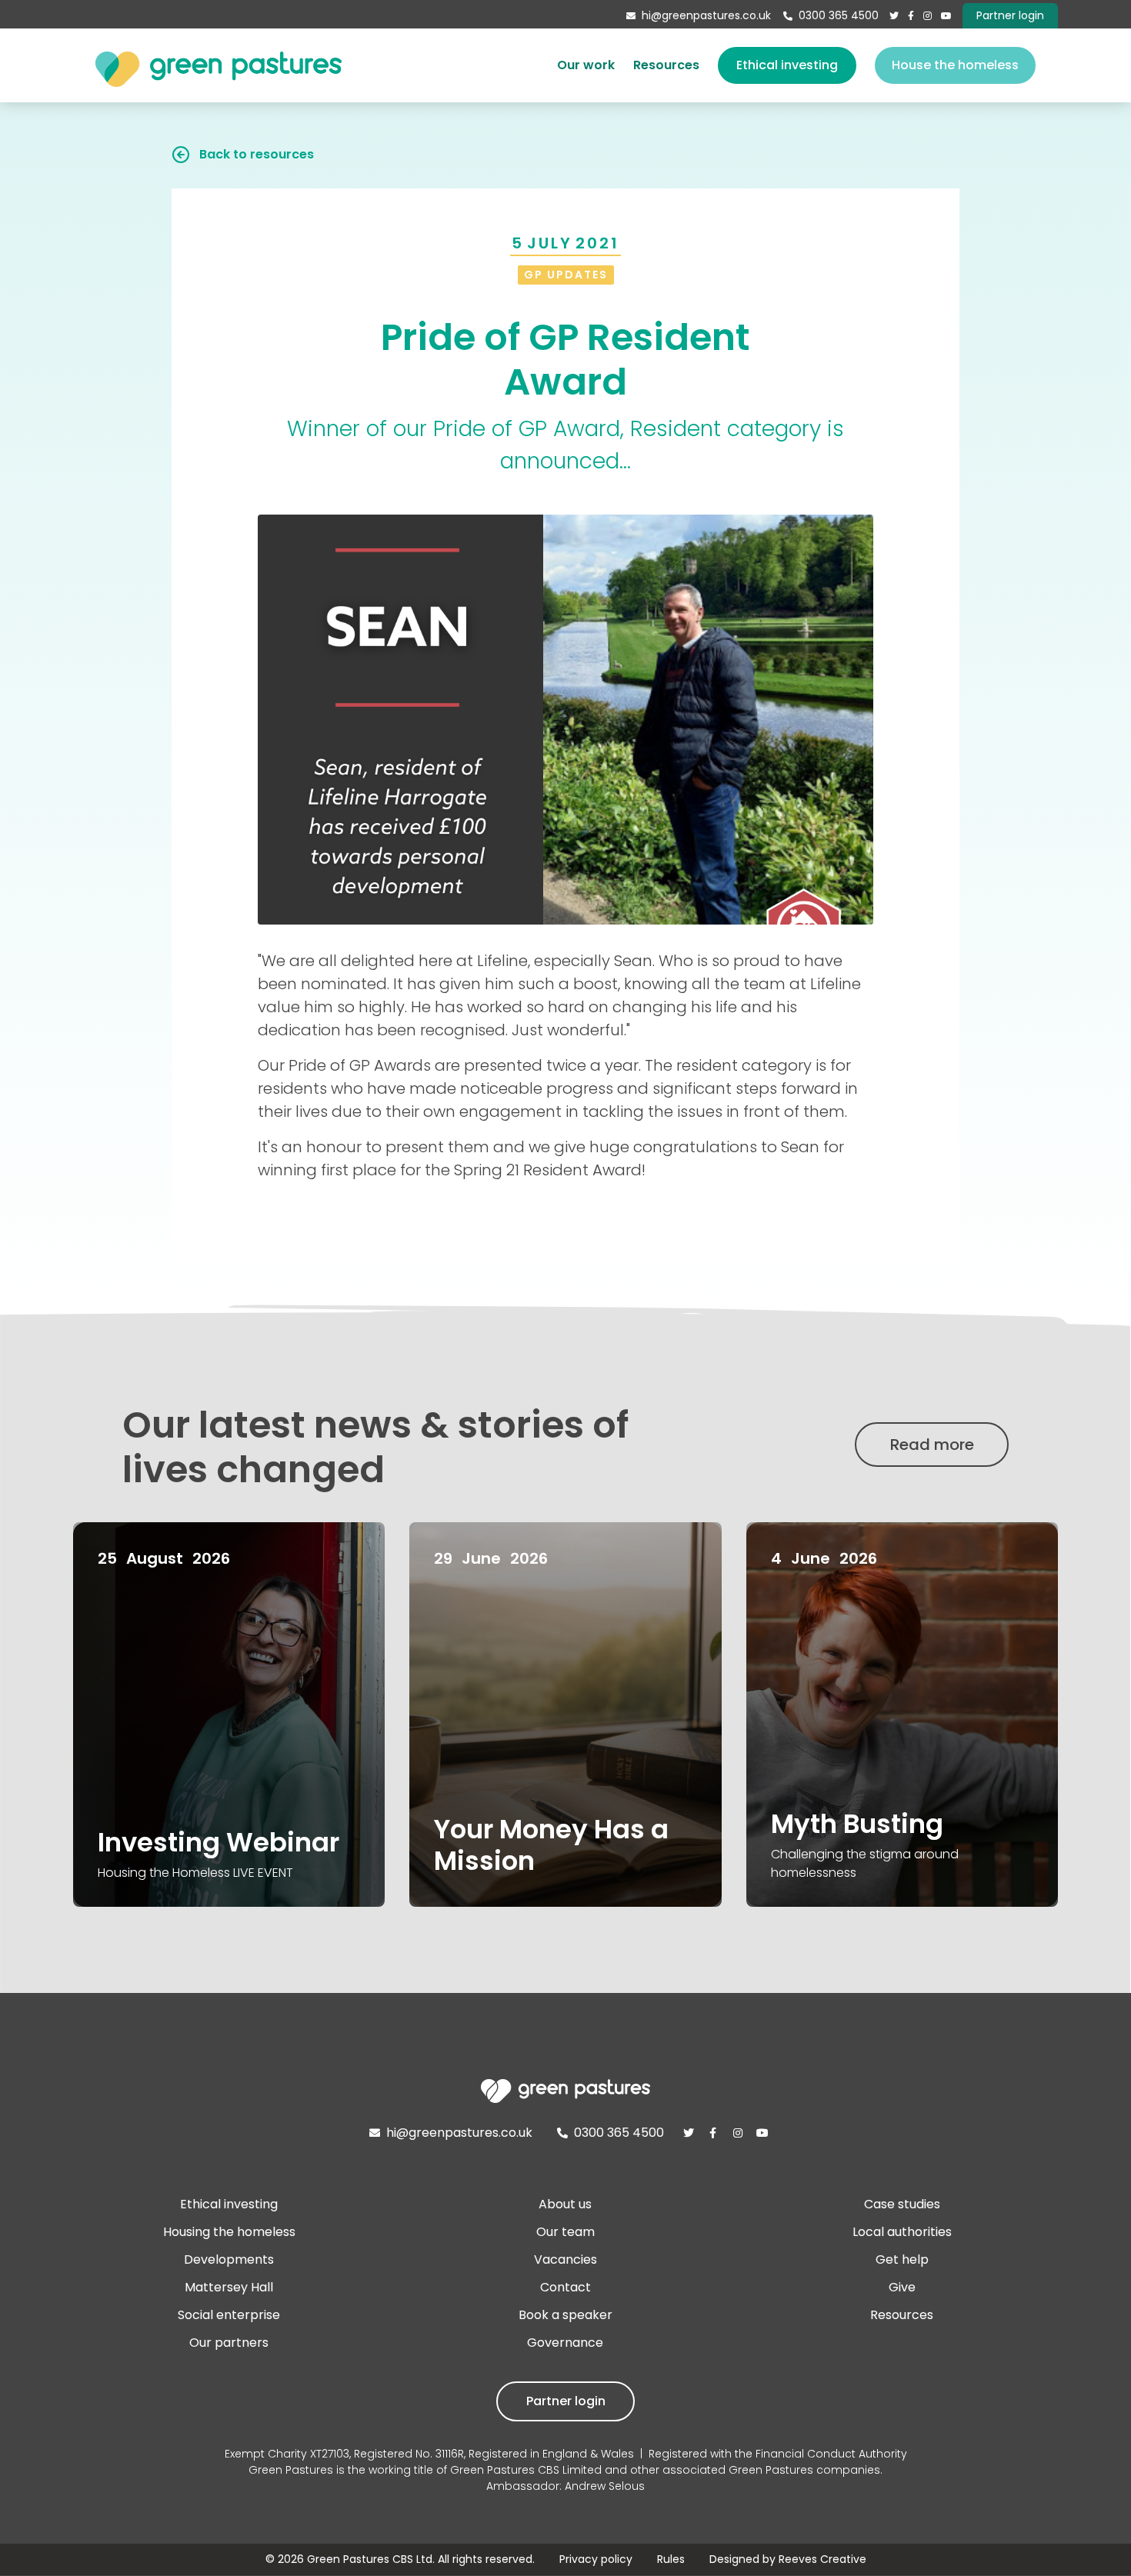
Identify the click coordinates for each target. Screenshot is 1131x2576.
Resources (666, 65)
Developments (229, 2259)
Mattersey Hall (229, 2287)
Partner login (566, 2401)
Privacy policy (596, 2559)
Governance (565, 2343)
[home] (219, 65)
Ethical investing (787, 65)
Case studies (902, 2204)
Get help (902, 2259)
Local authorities (902, 2232)
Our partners (229, 2343)
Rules (671, 2559)
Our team (565, 2232)
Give (902, 2287)
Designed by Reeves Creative (788, 2559)
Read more (932, 1445)
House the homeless (955, 65)
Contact (565, 2287)
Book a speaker (565, 2315)
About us (565, 2204)
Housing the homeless (229, 2232)
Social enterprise (229, 2315)
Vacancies (565, 2259)
